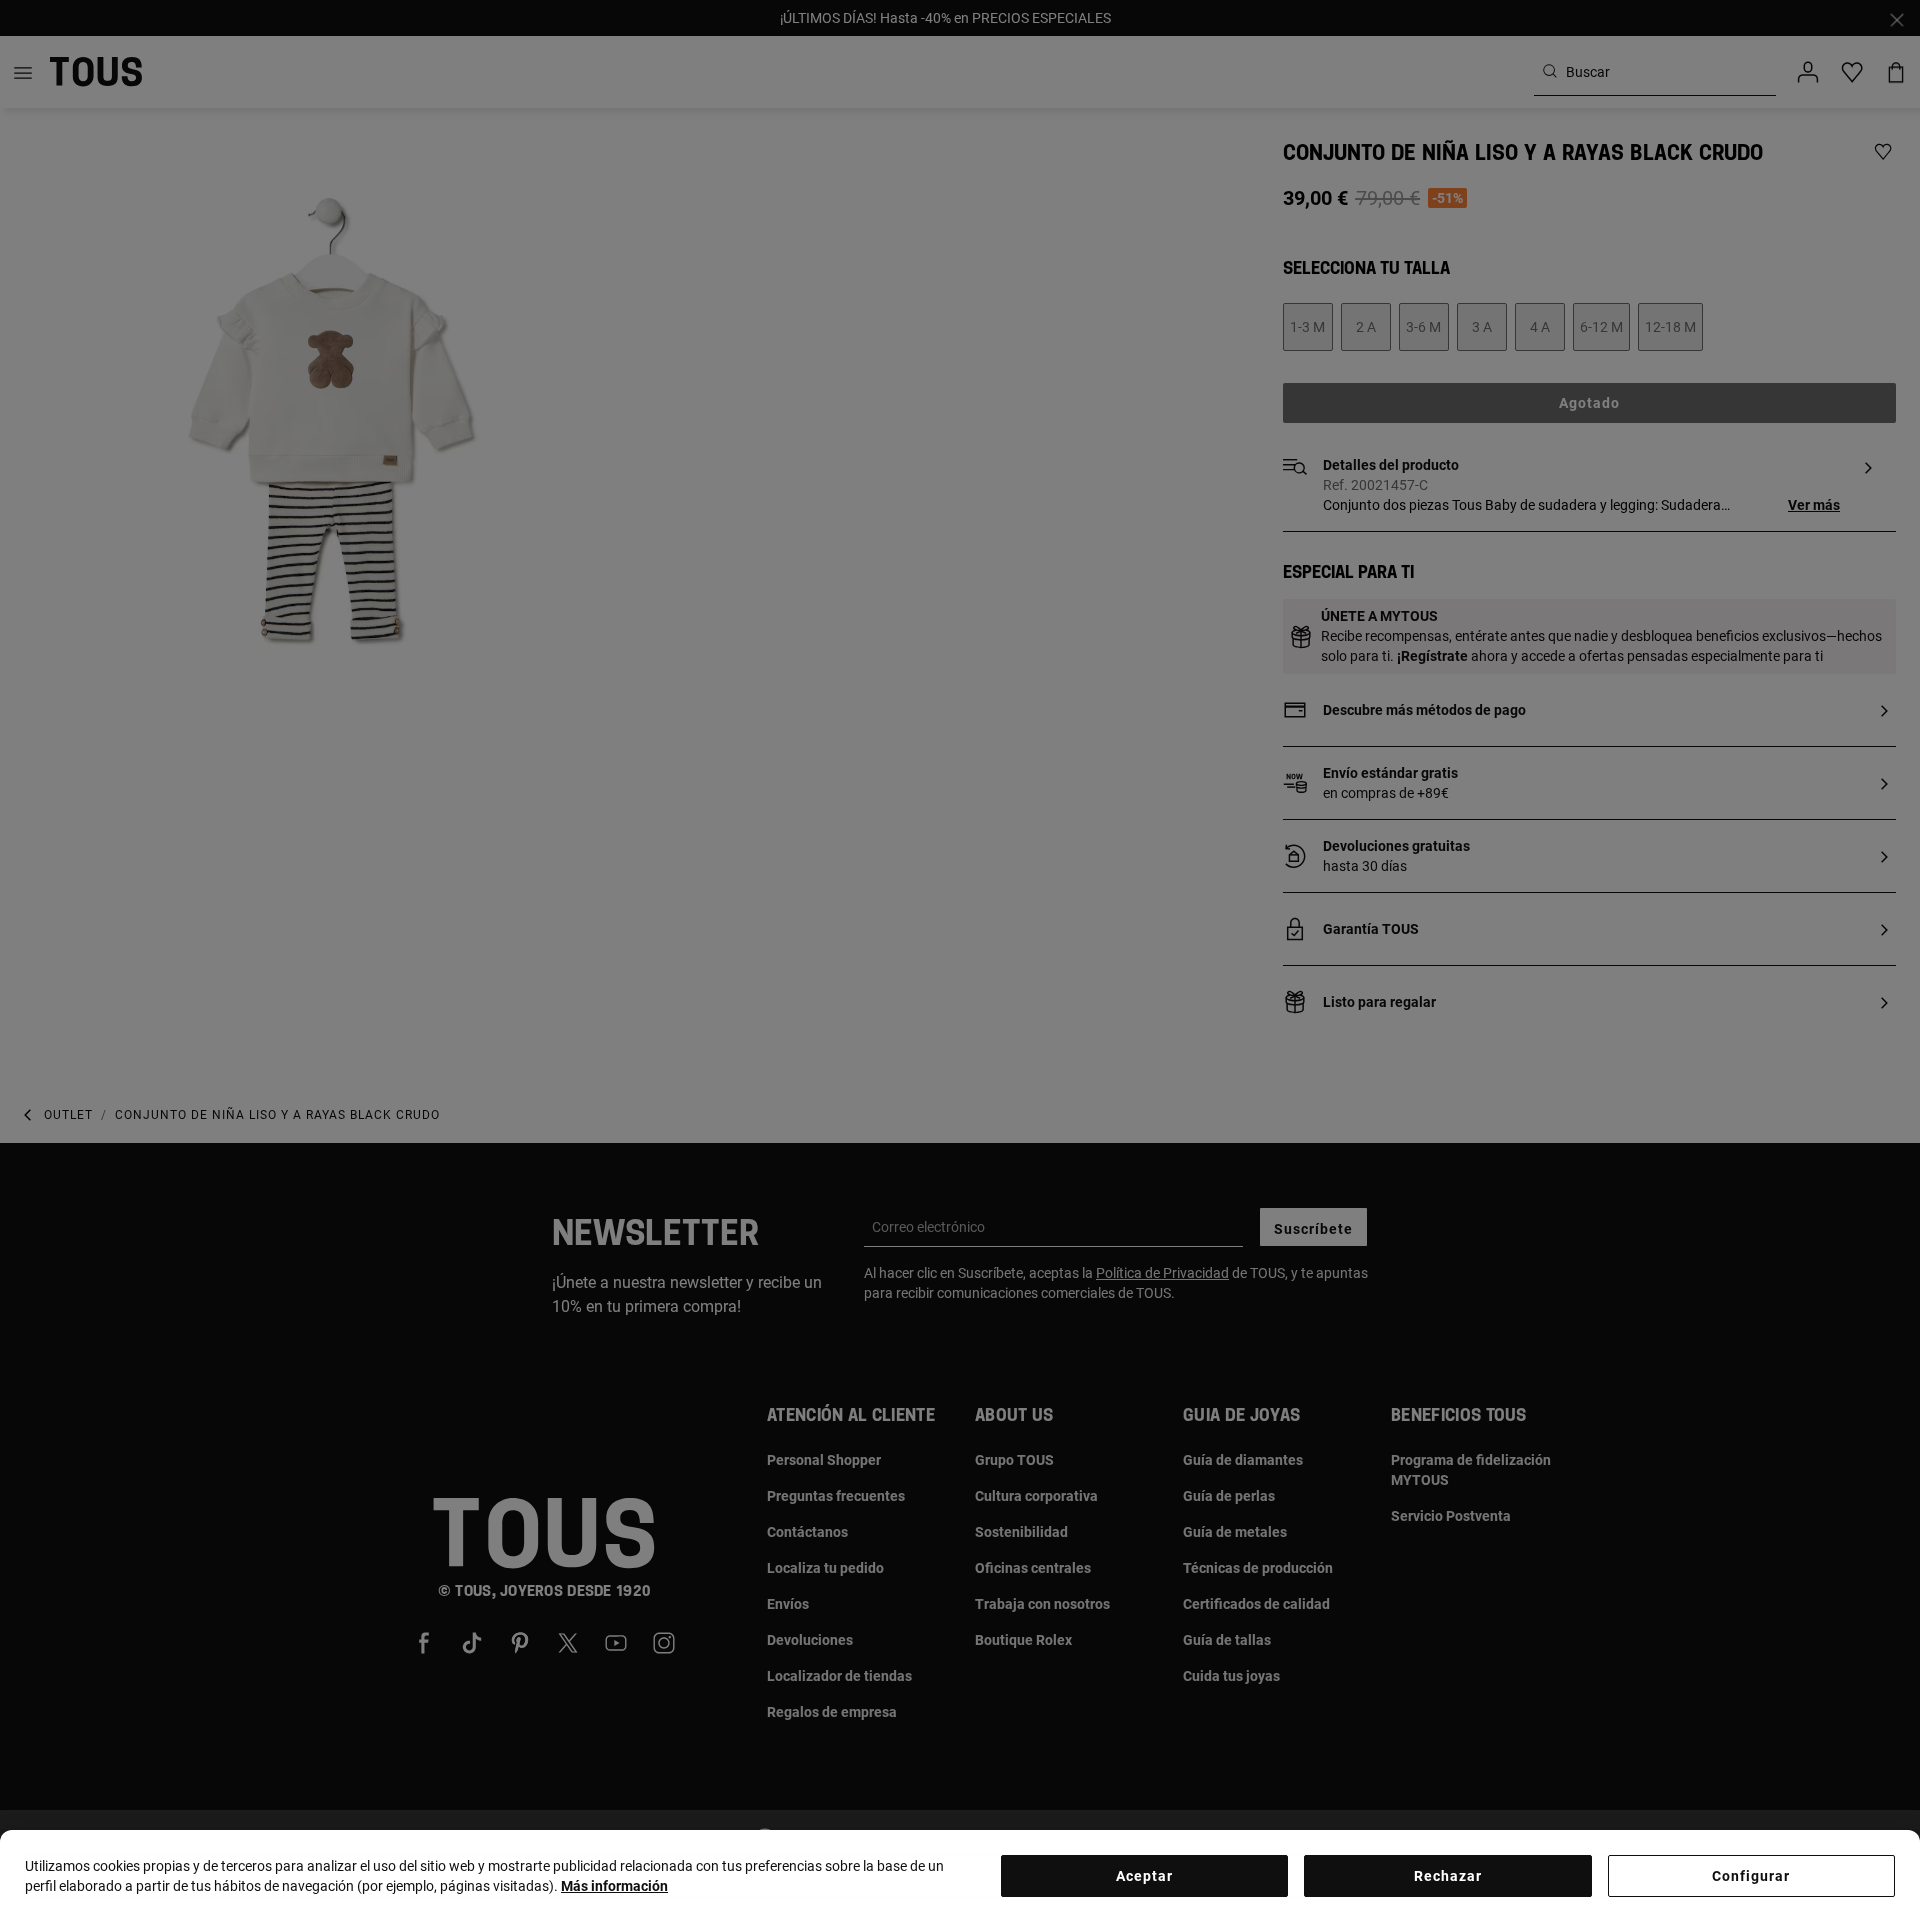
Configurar (1751, 1876)
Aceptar (1144, 1876)
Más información (614, 1886)
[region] (960, 1876)
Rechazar (1448, 1876)
